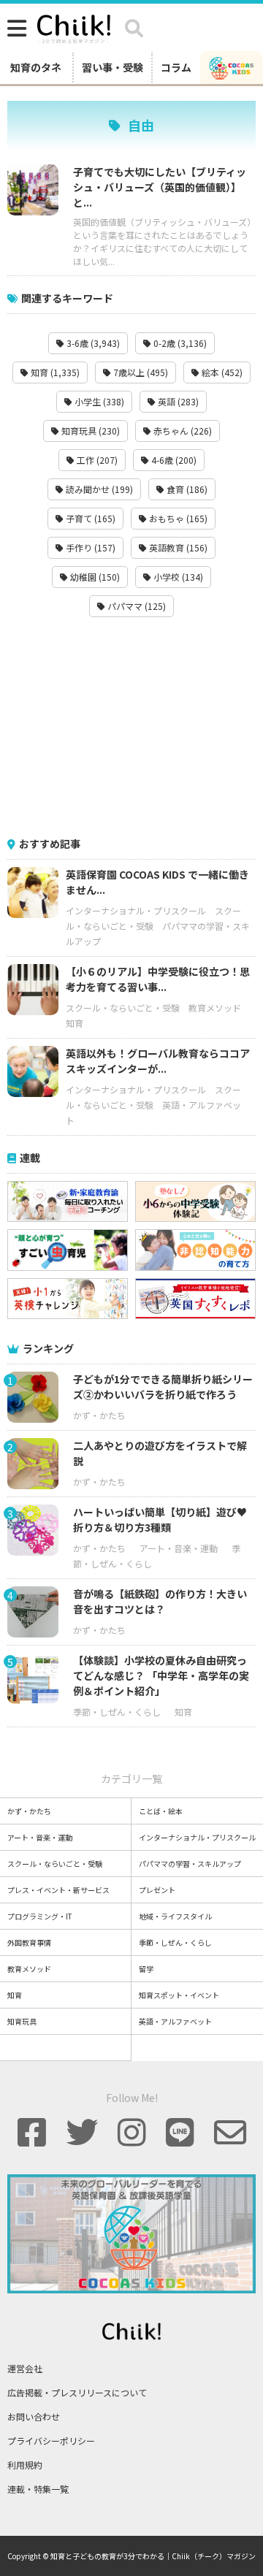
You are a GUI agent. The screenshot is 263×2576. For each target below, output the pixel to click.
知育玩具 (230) (89, 431)
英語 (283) (177, 401)
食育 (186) (186, 489)
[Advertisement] (131, 727)
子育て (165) (89, 518)
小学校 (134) (177, 577)
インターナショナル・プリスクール (136, 910)
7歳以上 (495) (140, 372)
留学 (146, 1969)
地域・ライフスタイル (175, 1916)
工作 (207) (96, 460)
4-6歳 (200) (173, 460)
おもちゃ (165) (177, 518)
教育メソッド (215, 1008)
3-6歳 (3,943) (92, 343)
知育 (75, 1023)
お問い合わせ (34, 2416)
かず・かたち (99, 1415)
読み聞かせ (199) (98, 489)
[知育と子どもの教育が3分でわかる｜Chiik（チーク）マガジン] (74, 26)
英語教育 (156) (177, 547)
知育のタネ (36, 67)
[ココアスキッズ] (232, 67)
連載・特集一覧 (38, 2489)
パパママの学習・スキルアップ (190, 1864)
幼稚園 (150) (94, 577)
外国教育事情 (29, 1942)
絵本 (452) (221, 372)
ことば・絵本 (161, 1811)
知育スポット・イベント (179, 1995)
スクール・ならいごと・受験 (123, 1008)
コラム (176, 67)
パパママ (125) (136, 606)
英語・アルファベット (175, 2021)
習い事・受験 (113, 67)
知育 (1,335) (54, 372)
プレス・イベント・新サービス (58, 1890)
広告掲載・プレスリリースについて (77, 2392)
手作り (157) (89, 547)
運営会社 (25, 2368)
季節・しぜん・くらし (117, 1712)
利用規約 (25, 2465)
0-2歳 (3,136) (179, 343)
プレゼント (157, 1890)
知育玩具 (22, 2021)
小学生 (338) (98, 401)
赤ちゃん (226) (182, 431)
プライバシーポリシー (51, 2441)
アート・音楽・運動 (179, 1548)
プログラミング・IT (40, 1916)
